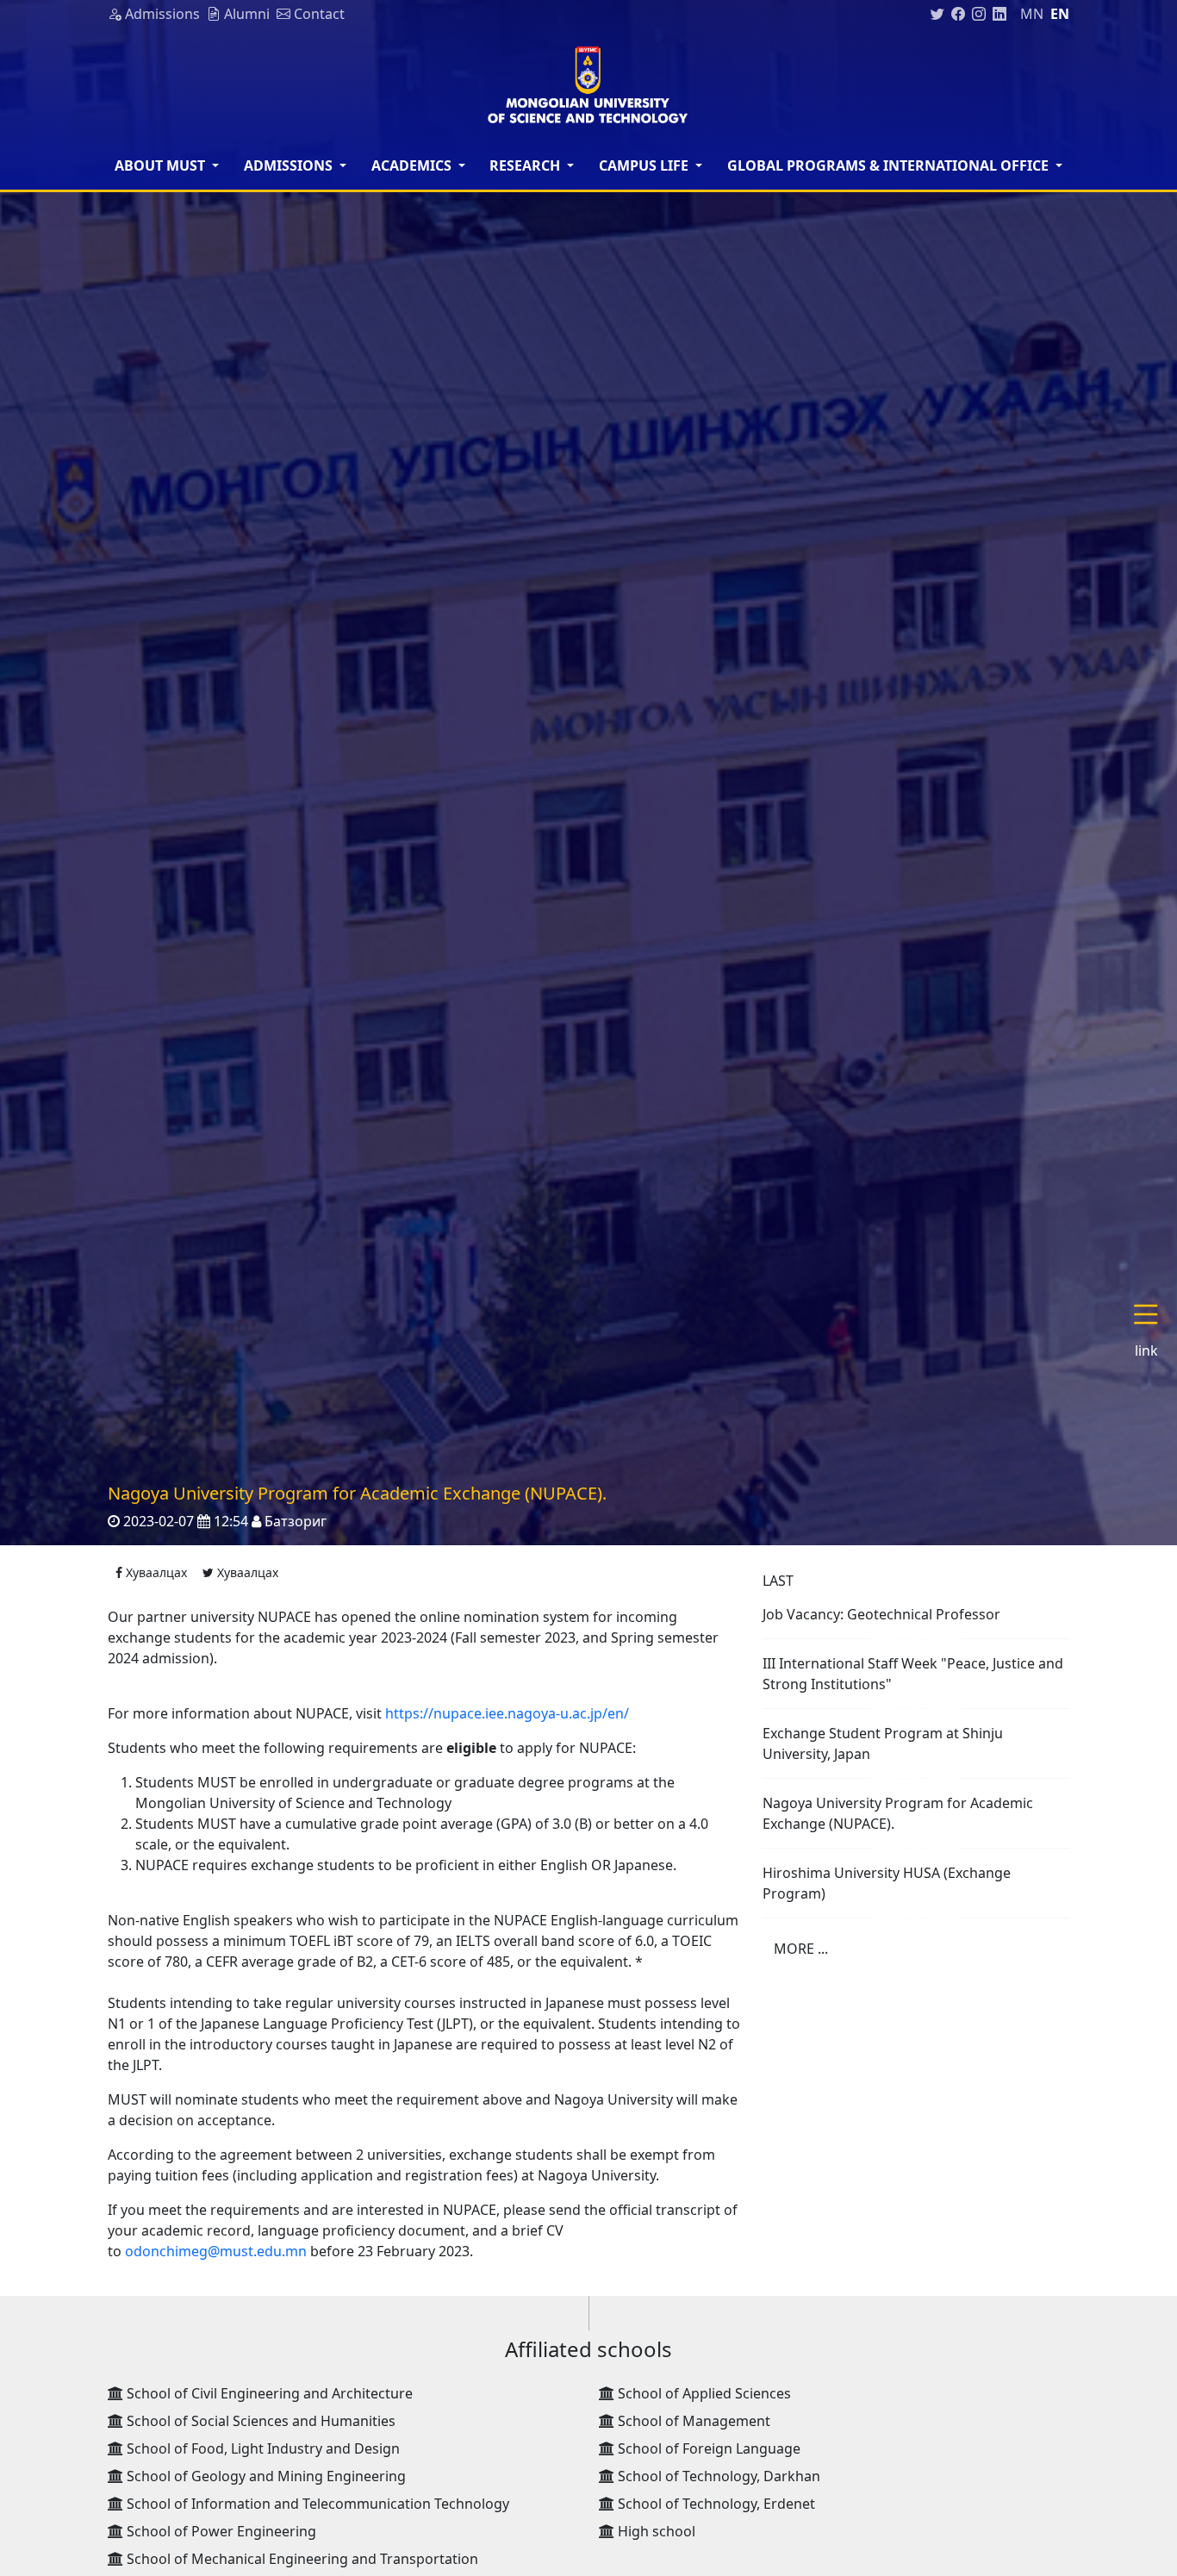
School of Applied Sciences (703, 2393)
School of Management (692, 2421)
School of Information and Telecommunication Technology (316, 2504)
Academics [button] (413, 165)
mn (1032, 14)
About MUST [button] (162, 165)
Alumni (245, 14)
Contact (318, 14)
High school (655, 2531)
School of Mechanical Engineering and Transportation (301, 2559)
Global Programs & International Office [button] (890, 165)
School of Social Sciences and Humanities (259, 2421)
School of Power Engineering (220, 2531)
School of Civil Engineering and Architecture (268, 2393)
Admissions (161, 14)
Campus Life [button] (645, 165)
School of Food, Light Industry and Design (262, 2448)
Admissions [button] (290, 165)
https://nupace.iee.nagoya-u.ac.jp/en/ (507, 1713)
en (1060, 14)
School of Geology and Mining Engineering (265, 2476)
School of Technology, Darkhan (717, 2476)
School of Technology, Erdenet (715, 2504)
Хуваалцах (155, 1572)
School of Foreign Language (707, 2448)
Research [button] (526, 165)
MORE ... (801, 1949)
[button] (1153, 1332)
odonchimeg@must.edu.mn (216, 2251)
